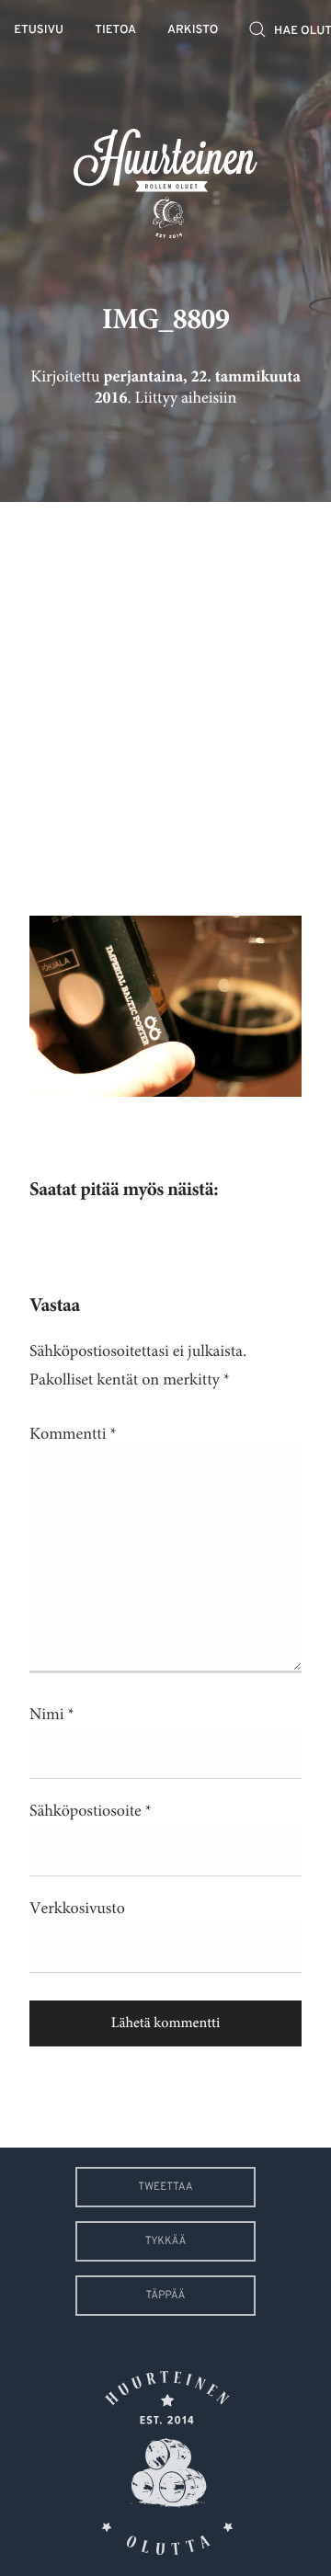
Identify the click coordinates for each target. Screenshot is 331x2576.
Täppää (166, 2296)
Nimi (52, 1715)
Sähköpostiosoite (91, 1811)
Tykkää (166, 2241)
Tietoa (115, 31)
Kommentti (73, 1434)
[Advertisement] (165, 695)
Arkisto (193, 31)
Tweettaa (165, 2187)
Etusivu (39, 31)
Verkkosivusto (77, 1909)
